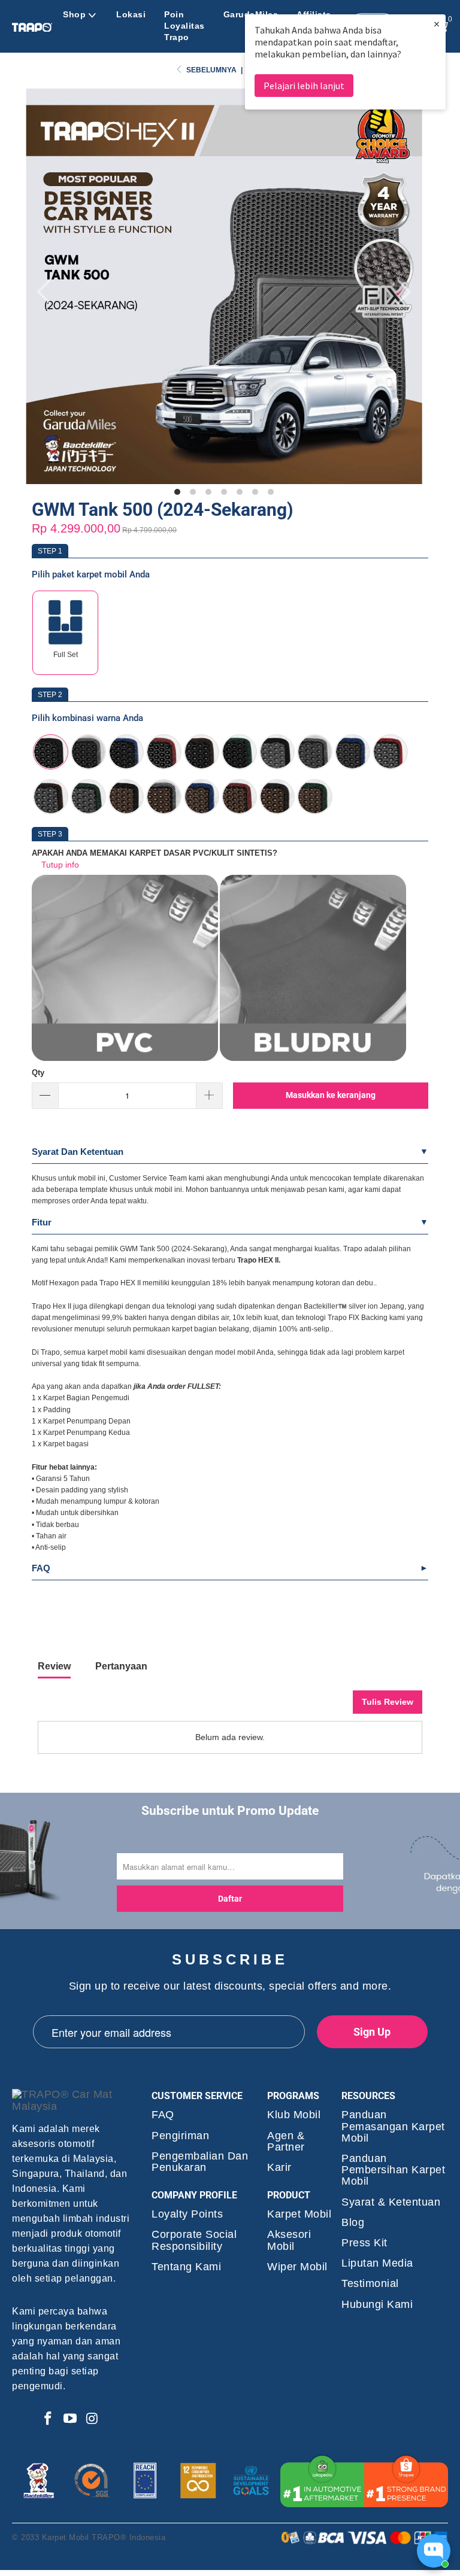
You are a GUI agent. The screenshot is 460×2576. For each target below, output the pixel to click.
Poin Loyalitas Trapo (184, 26)
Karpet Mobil (299, 2214)
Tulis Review (388, 1702)
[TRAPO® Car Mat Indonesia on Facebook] (48, 2419)
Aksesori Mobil (289, 2240)
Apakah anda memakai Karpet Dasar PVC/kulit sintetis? (155, 853)
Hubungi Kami (377, 2305)
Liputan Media (377, 2263)
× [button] (437, 24)
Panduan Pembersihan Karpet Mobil (393, 2170)
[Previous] (47, 292)
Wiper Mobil (297, 2267)
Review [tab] (54, 1666)
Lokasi (131, 14)
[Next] (401, 292)
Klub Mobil (294, 2115)
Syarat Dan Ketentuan (78, 1152)
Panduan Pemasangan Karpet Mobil (393, 2126)
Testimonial (370, 2284)
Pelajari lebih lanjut (304, 86)
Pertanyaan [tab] (121, 1666)
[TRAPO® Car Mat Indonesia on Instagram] (93, 2419)
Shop (74, 14)
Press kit (364, 2243)
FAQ (41, 1568)
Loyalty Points (187, 2214)
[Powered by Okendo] (92, 1707)
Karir (279, 2168)
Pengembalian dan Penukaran (200, 2162)
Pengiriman (180, 2136)
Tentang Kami (186, 2267)
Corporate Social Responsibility (194, 2240)
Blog (353, 2223)
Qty (38, 1073)
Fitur (42, 1222)
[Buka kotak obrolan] (434, 2551)
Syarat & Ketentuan (391, 2202)
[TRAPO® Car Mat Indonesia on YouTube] (70, 2419)
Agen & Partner (286, 2142)
